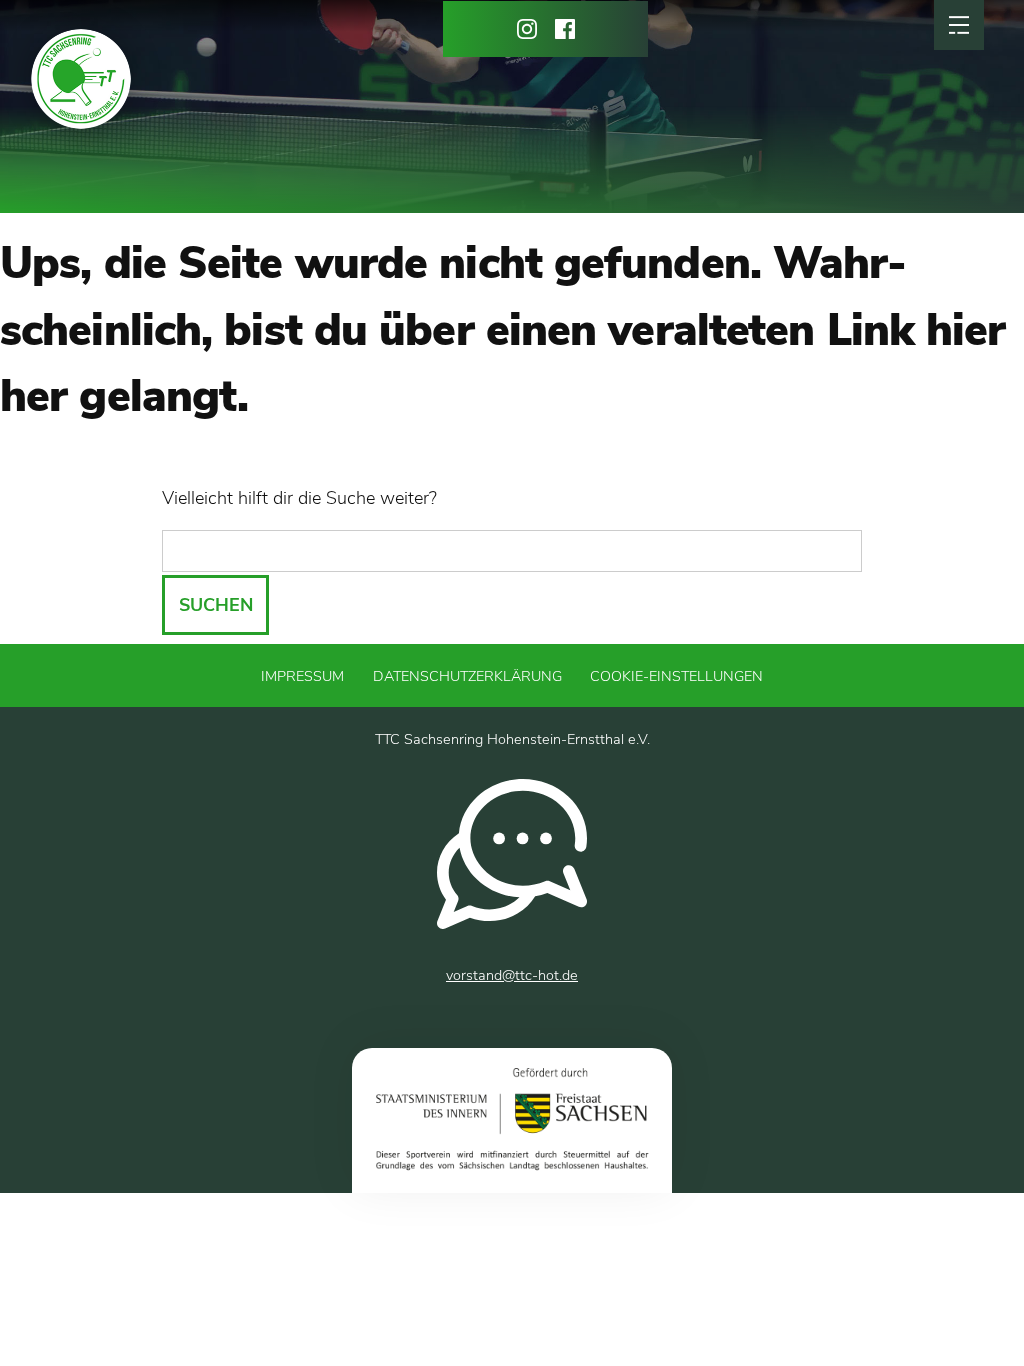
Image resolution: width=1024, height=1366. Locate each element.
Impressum (302, 676)
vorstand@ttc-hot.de (512, 975)
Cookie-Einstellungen (676, 676)
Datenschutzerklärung (467, 676)
